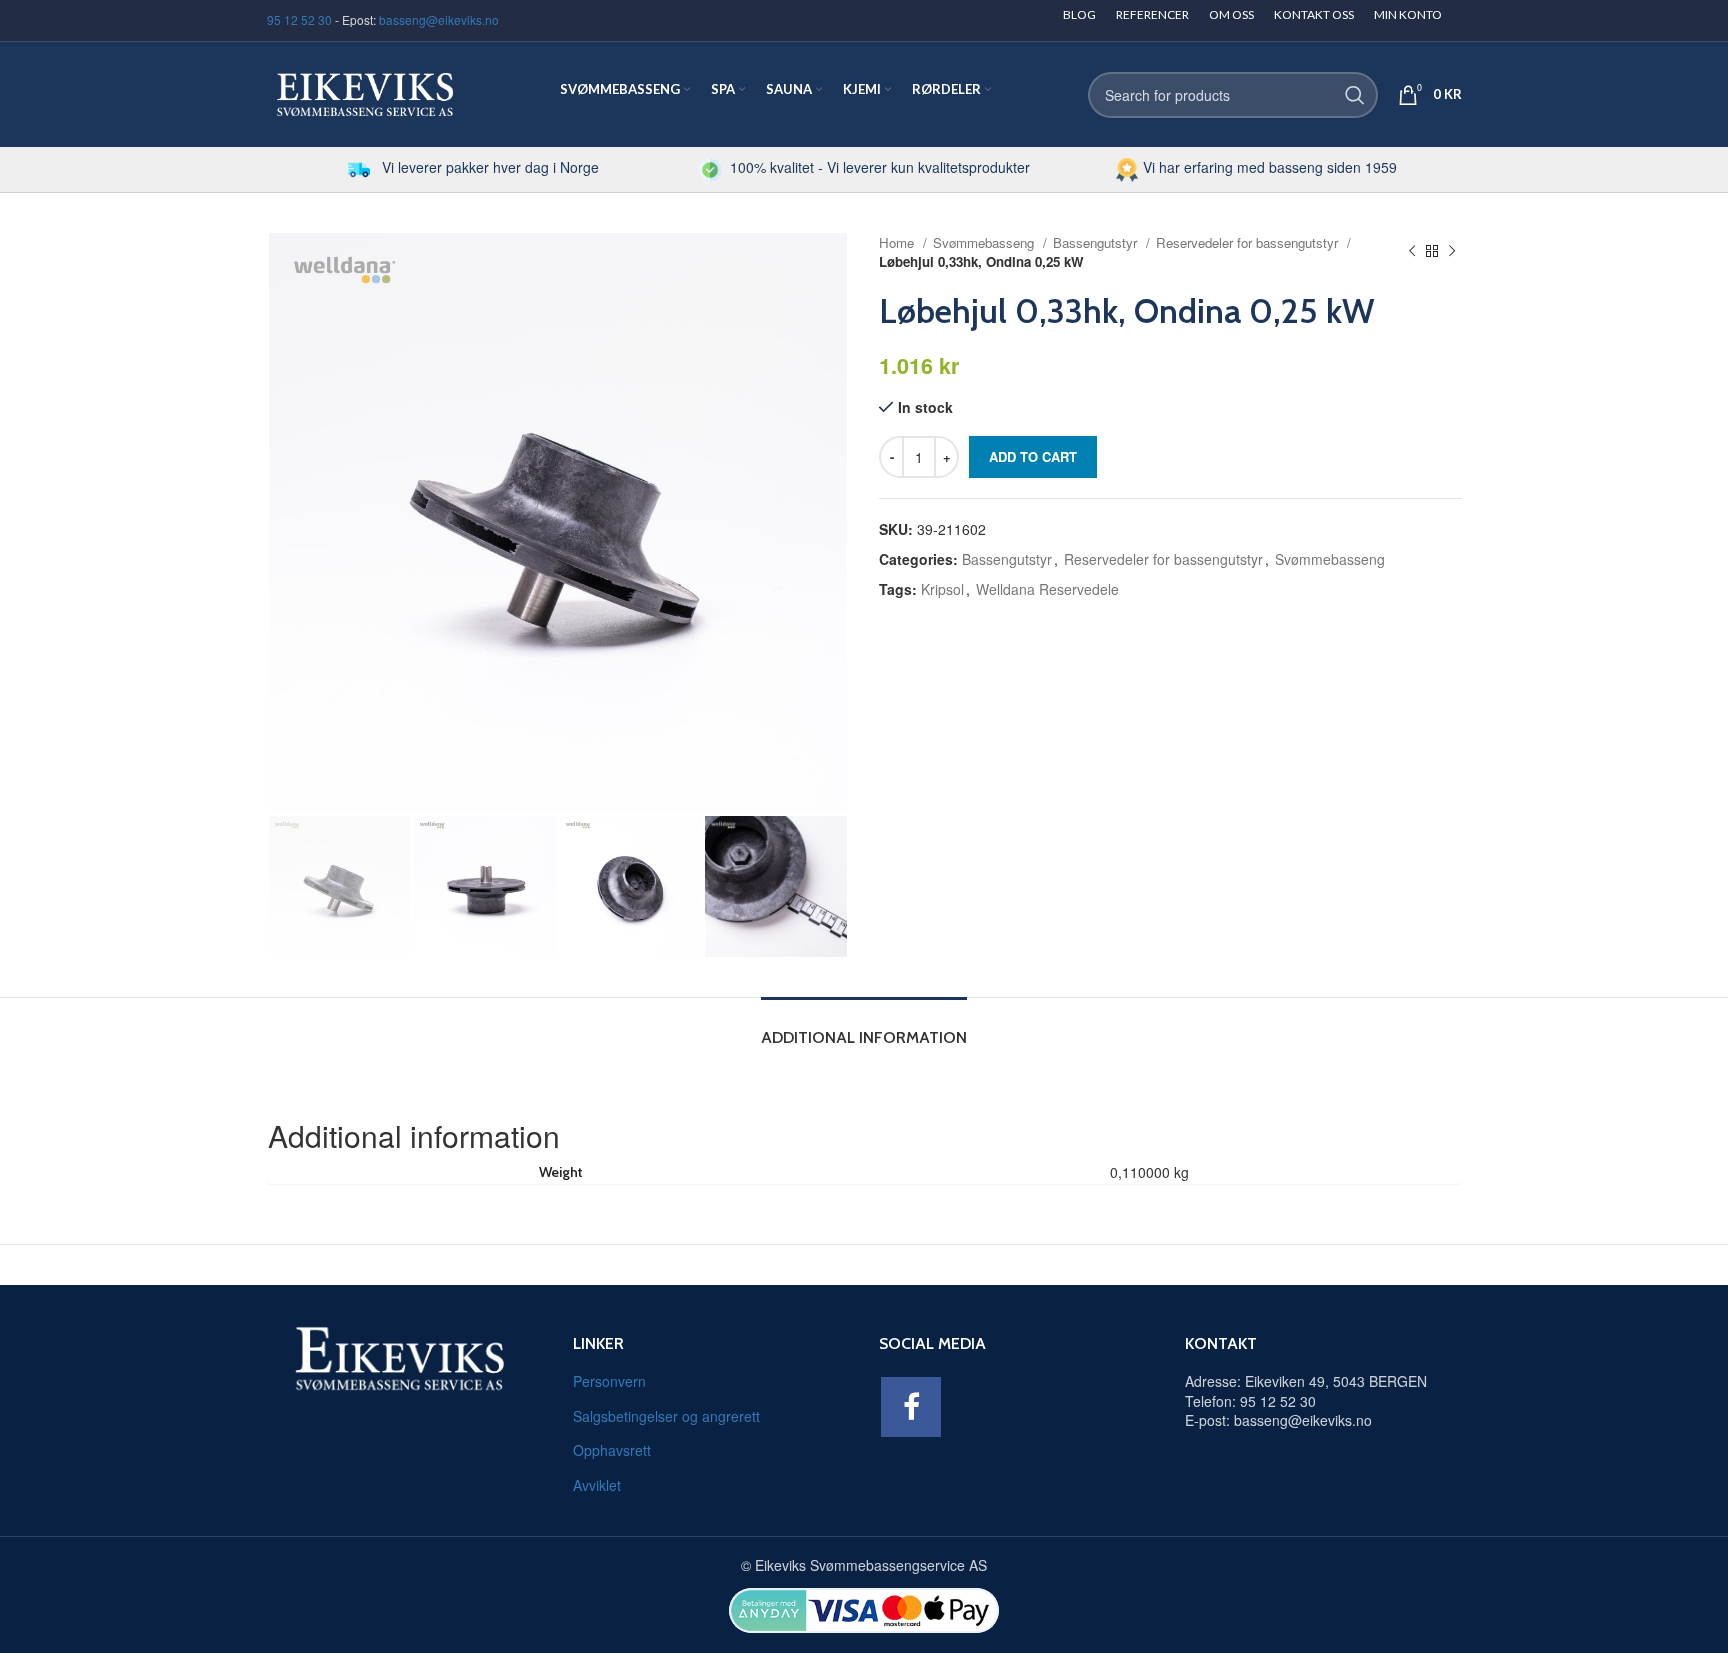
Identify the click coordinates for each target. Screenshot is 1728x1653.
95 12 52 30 (299, 19)
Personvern (609, 1381)
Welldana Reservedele (1047, 589)
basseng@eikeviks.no (439, 19)
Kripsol (942, 589)
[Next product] (1452, 252)
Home (898, 242)
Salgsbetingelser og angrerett (666, 1416)
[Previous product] (1412, 252)
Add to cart (1033, 456)
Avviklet (597, 1485)
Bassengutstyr (1097, 242)
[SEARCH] (1355, 95)
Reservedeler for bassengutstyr (1249, 242)
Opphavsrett (612, 1450)
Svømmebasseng (985, 242)
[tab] (864, 1027)
